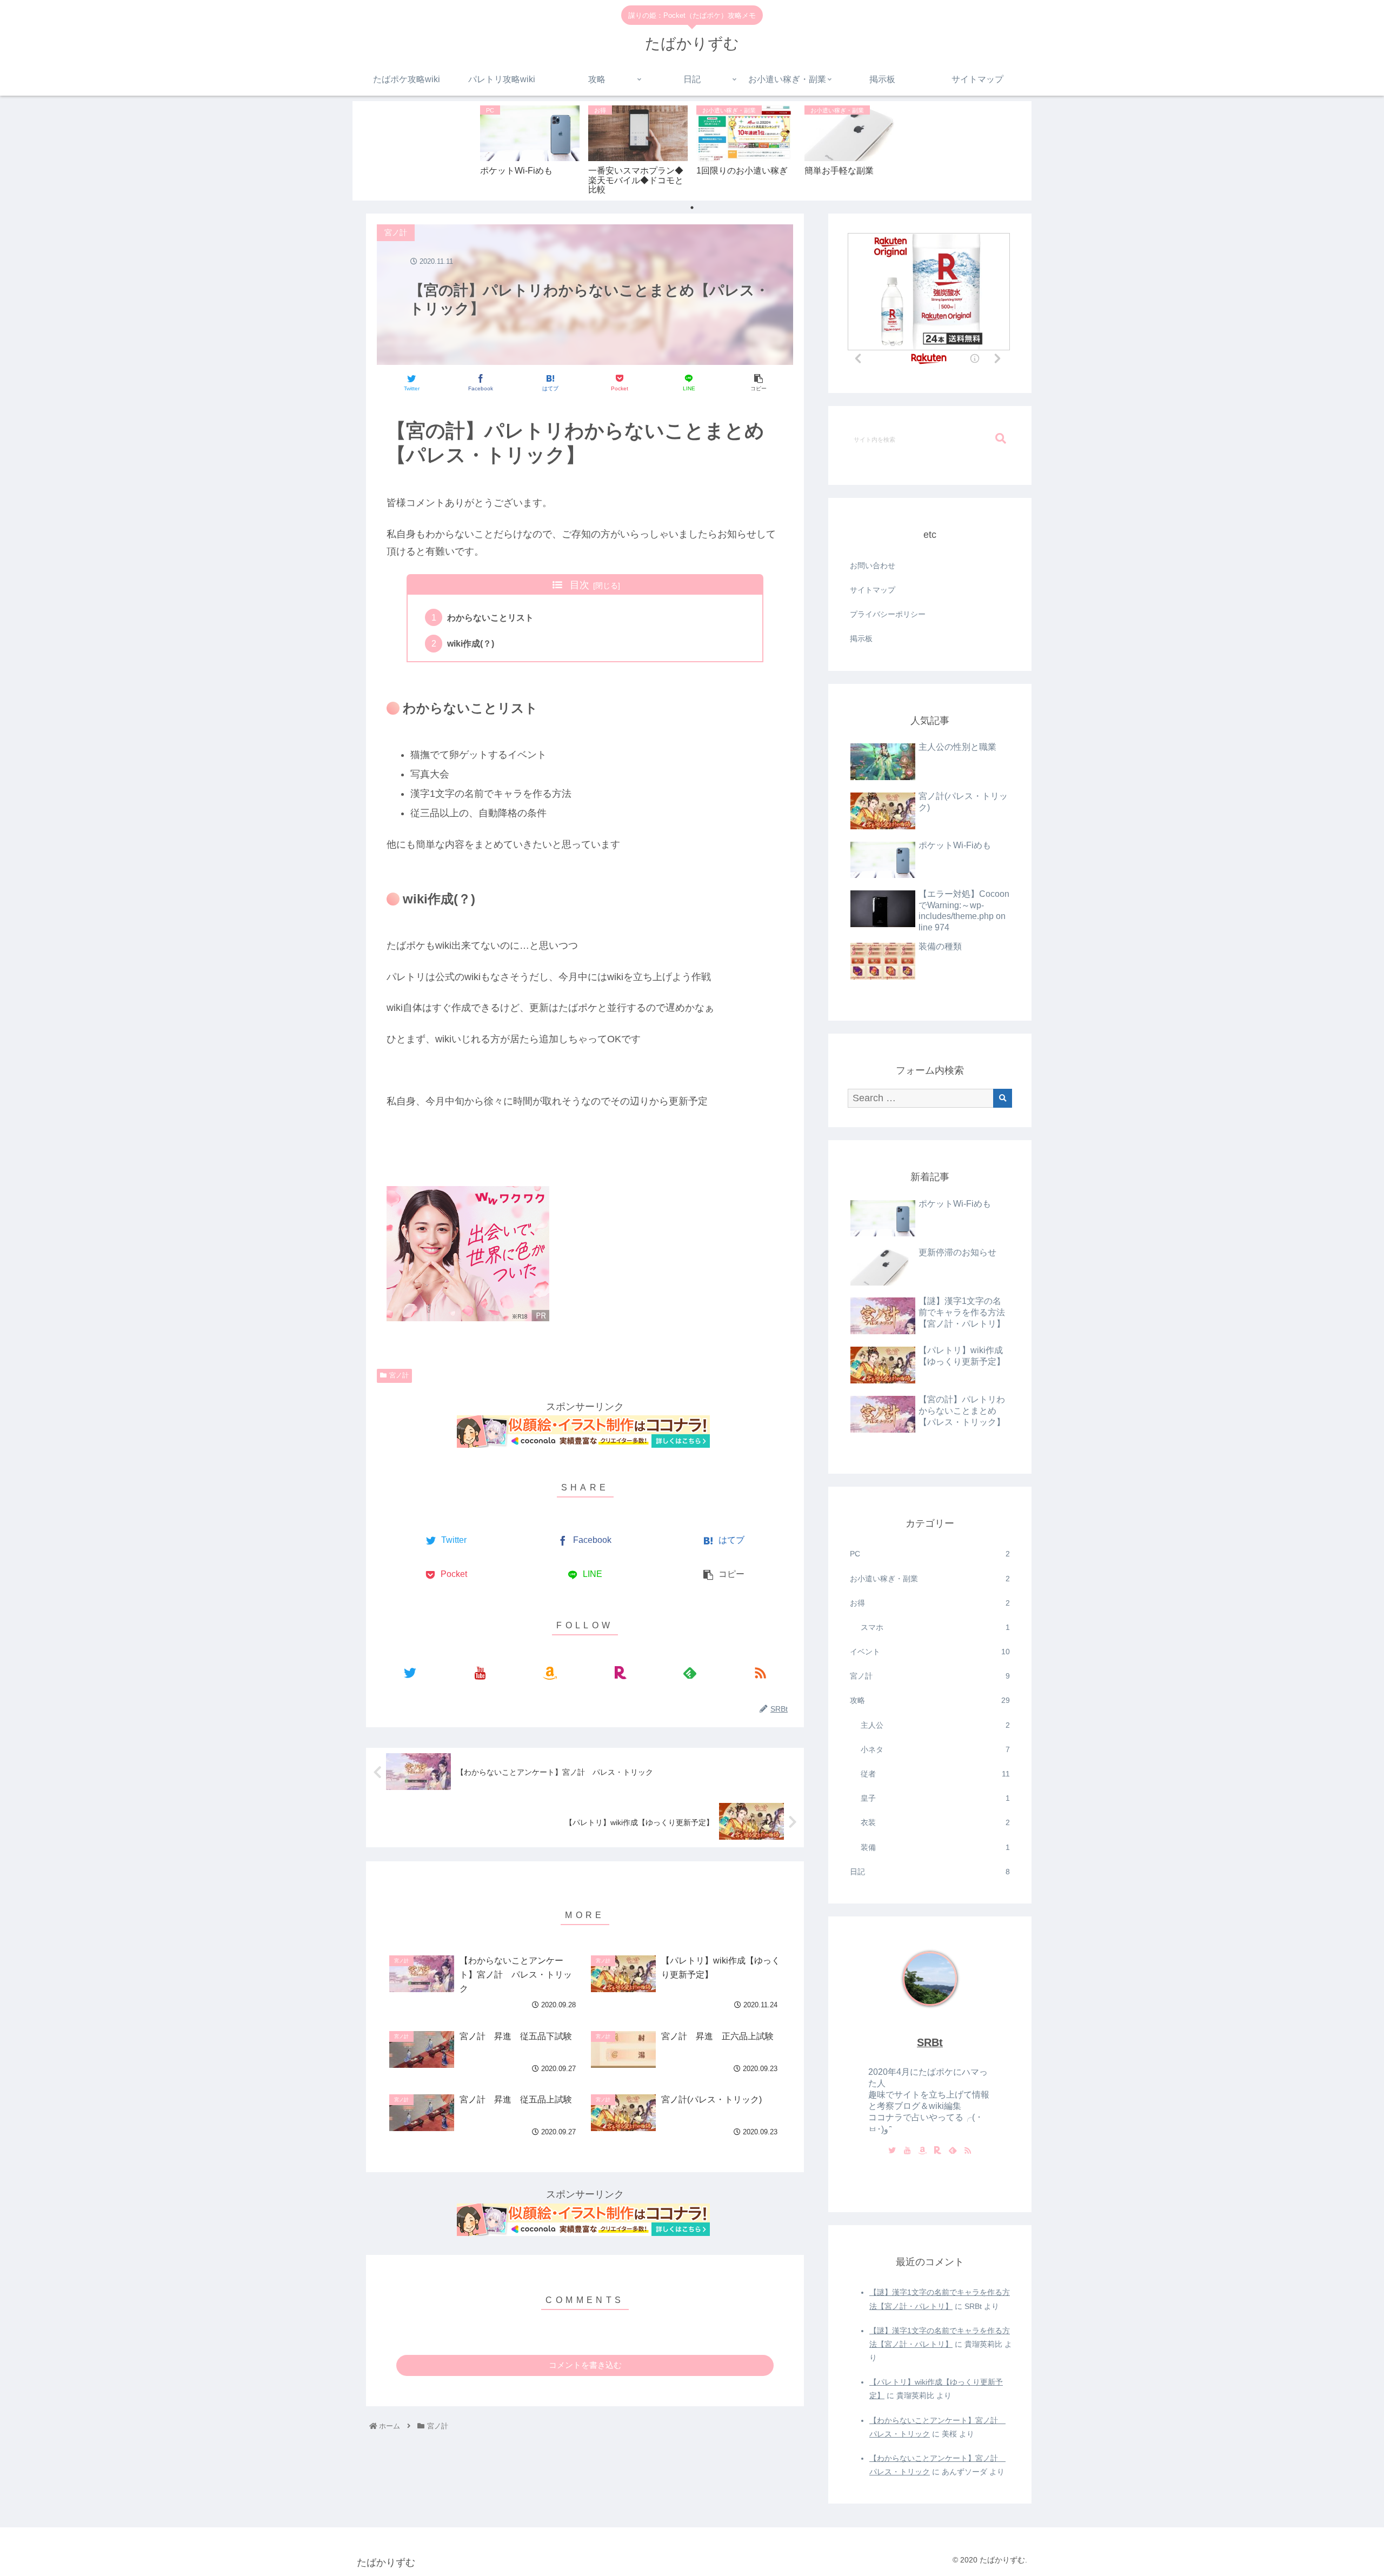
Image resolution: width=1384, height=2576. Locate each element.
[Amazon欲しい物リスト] (550, 1673)
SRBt (930, 2042)
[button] (1001, 439)
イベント (930, 1652)
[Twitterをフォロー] (410, 1673)
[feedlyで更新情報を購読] (690, 1673)
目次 (580, 585)
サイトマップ (873, 590)
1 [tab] (692, 208)
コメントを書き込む (585, 2365)
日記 (930, 1872)
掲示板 (861, 638)
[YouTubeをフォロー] (480, 1673)
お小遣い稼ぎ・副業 (930, 1579)
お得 (930, 1603)
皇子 (935, 1798)
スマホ (935, 1627)
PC (930, 1554)
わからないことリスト (490, 617)
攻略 (930, 1700)
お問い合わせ (873, 565)
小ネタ (935, 1749)
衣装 (935, 1822)
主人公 (935, 1725)
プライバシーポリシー (888, 614)
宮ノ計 (399, 1375)
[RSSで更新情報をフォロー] (760, 1673)
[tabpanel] (530, 149)
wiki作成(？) (471, 643)
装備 (935, 1847)
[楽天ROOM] (620, 1673)
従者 (935, 1774)
